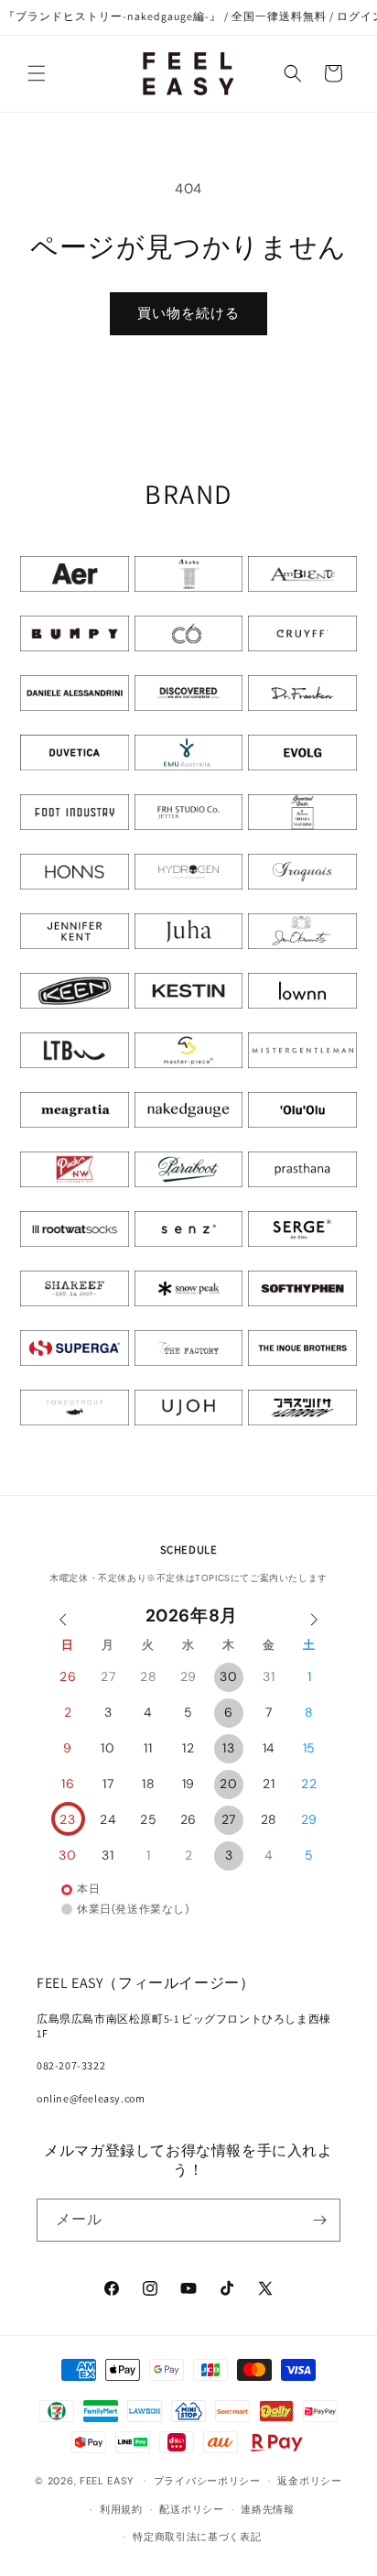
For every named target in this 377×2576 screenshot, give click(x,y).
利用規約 (121, 2509)
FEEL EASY (106, 2481)
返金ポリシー (309, 2481)
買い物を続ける (188, 313)
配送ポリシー (191, 2509)
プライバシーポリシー (207, 2481)
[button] (37, 73)
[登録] (319, 2220)
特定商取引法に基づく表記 (197, 2537)
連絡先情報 (268, 2509)
